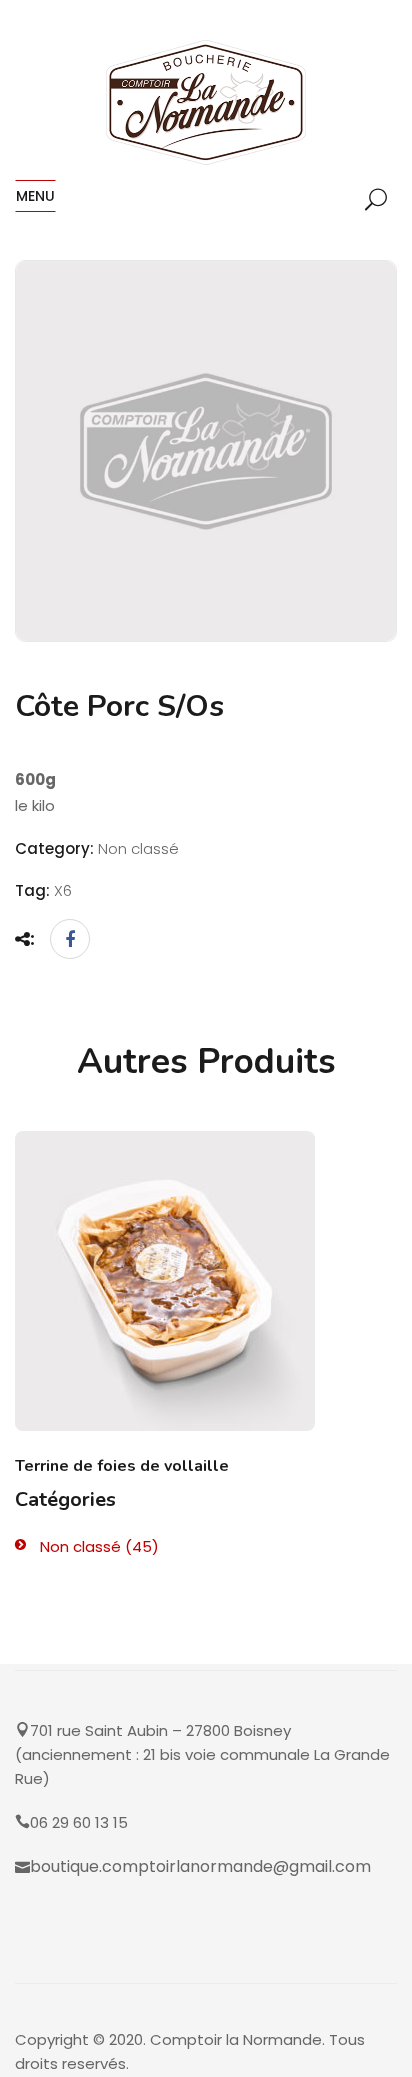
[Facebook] (65, 939)
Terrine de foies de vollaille (122, 1466)
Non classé (80, 1546)
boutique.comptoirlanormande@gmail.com (200, 1866)
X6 (63, 890)
